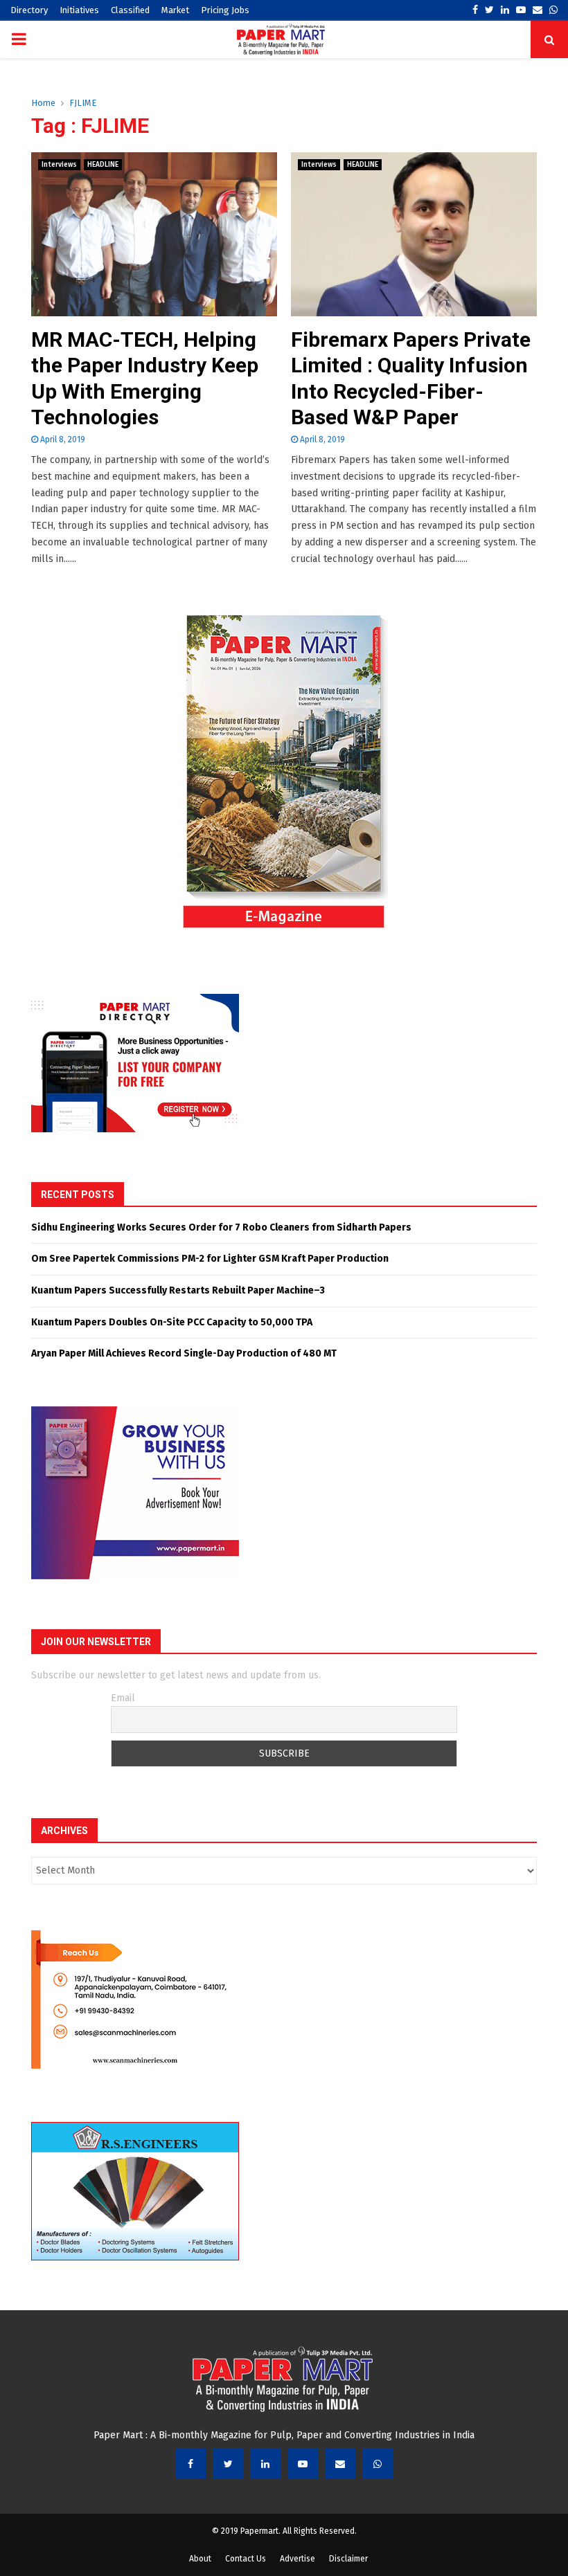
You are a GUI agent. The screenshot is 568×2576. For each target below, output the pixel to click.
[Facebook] (190, 2464)
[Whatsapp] (378, 2464)
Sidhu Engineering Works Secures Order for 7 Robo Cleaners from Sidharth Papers (221, 1227)
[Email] (340, 2464)
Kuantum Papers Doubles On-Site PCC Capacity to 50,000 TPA (172, 1322)
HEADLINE (103, 165)
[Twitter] (228, 2464)
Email (123, 1698)
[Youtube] (303, 2464)
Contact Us (246, 2559)
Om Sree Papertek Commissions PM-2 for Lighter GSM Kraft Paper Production (210, 1259)
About (200, 2559)
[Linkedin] (265, 2464)
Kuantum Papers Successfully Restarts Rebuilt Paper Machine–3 (178, 1290)
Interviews (59, 165)
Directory (29, 10)
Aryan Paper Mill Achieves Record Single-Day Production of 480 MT (184, 1353)
